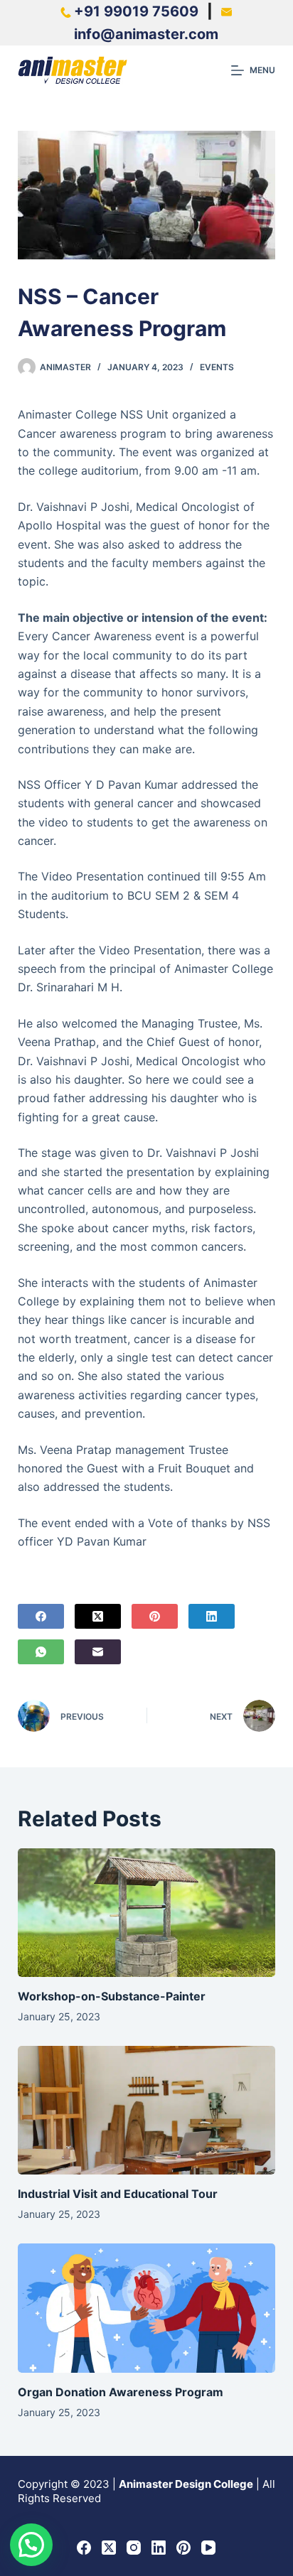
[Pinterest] (155, 1616)
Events (217, 367)
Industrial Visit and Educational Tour (118, 2194)
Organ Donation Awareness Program (121, 2392)
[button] (31, 2545)
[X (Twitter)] (98, 1616)
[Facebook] (41, 1616)
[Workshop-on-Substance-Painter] (147, 1913)
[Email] (98, 1652)
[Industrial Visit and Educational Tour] (147, 2110)
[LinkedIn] (212, 1616)
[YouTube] (208, 2548)
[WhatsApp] (41, 1652)
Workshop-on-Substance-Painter (112, 1996)
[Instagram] (134, 2548)
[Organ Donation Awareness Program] (147, 2308)
